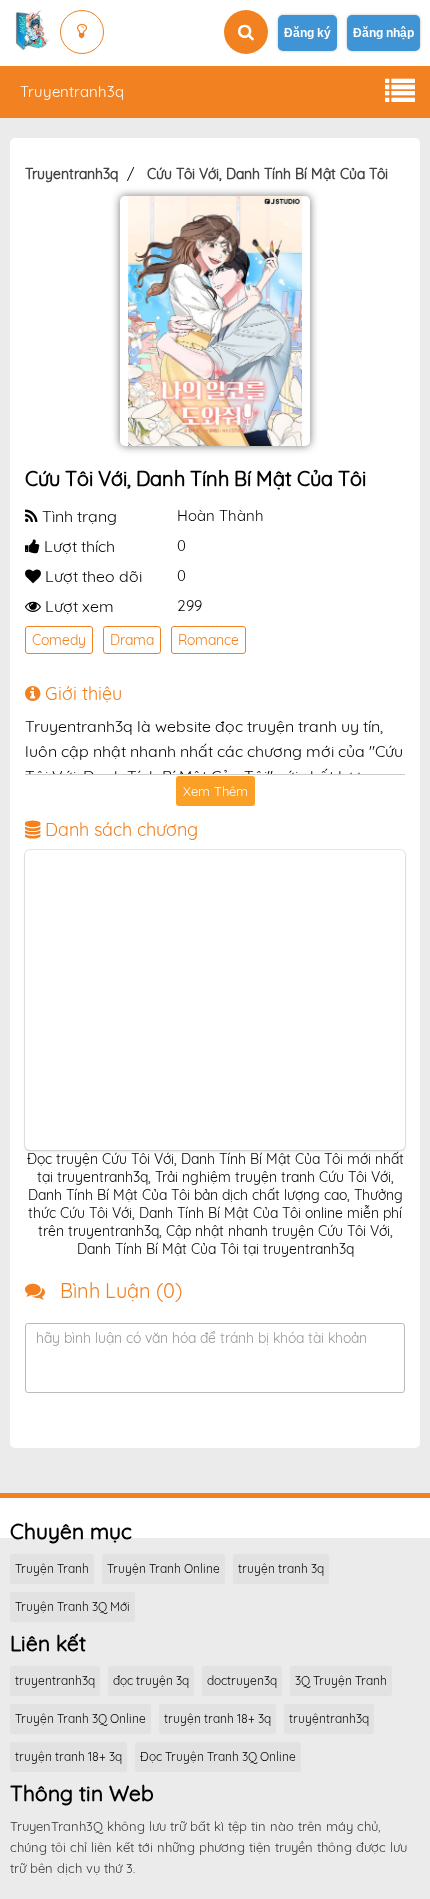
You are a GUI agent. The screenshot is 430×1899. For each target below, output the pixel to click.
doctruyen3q (242, 1680)
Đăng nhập (383, 33)
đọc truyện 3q (151, 1680)
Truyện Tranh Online (163, 1568)
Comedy (59, 640)
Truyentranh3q (72, 91)
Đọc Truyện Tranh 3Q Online (218, 1756)
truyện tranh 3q (281, 1568)
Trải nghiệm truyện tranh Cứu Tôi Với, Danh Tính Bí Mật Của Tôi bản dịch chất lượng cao (211, 1186)
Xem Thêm (215, 791)
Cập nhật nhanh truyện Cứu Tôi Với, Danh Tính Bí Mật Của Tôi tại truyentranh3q (235, 1240)
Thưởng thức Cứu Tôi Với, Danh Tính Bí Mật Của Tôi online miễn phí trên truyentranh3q (215, 1213)
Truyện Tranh (52, 1568)
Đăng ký (307, 33)
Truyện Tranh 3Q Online (80, 1718)
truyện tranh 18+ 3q (217, 1718)
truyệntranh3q (329, 1718)
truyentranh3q (55, 1680)
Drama (132, 640)
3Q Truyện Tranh (341, 1680)
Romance (208, 640)
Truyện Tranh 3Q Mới (72, 1606)
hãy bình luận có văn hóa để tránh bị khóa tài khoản (201, 1338)
